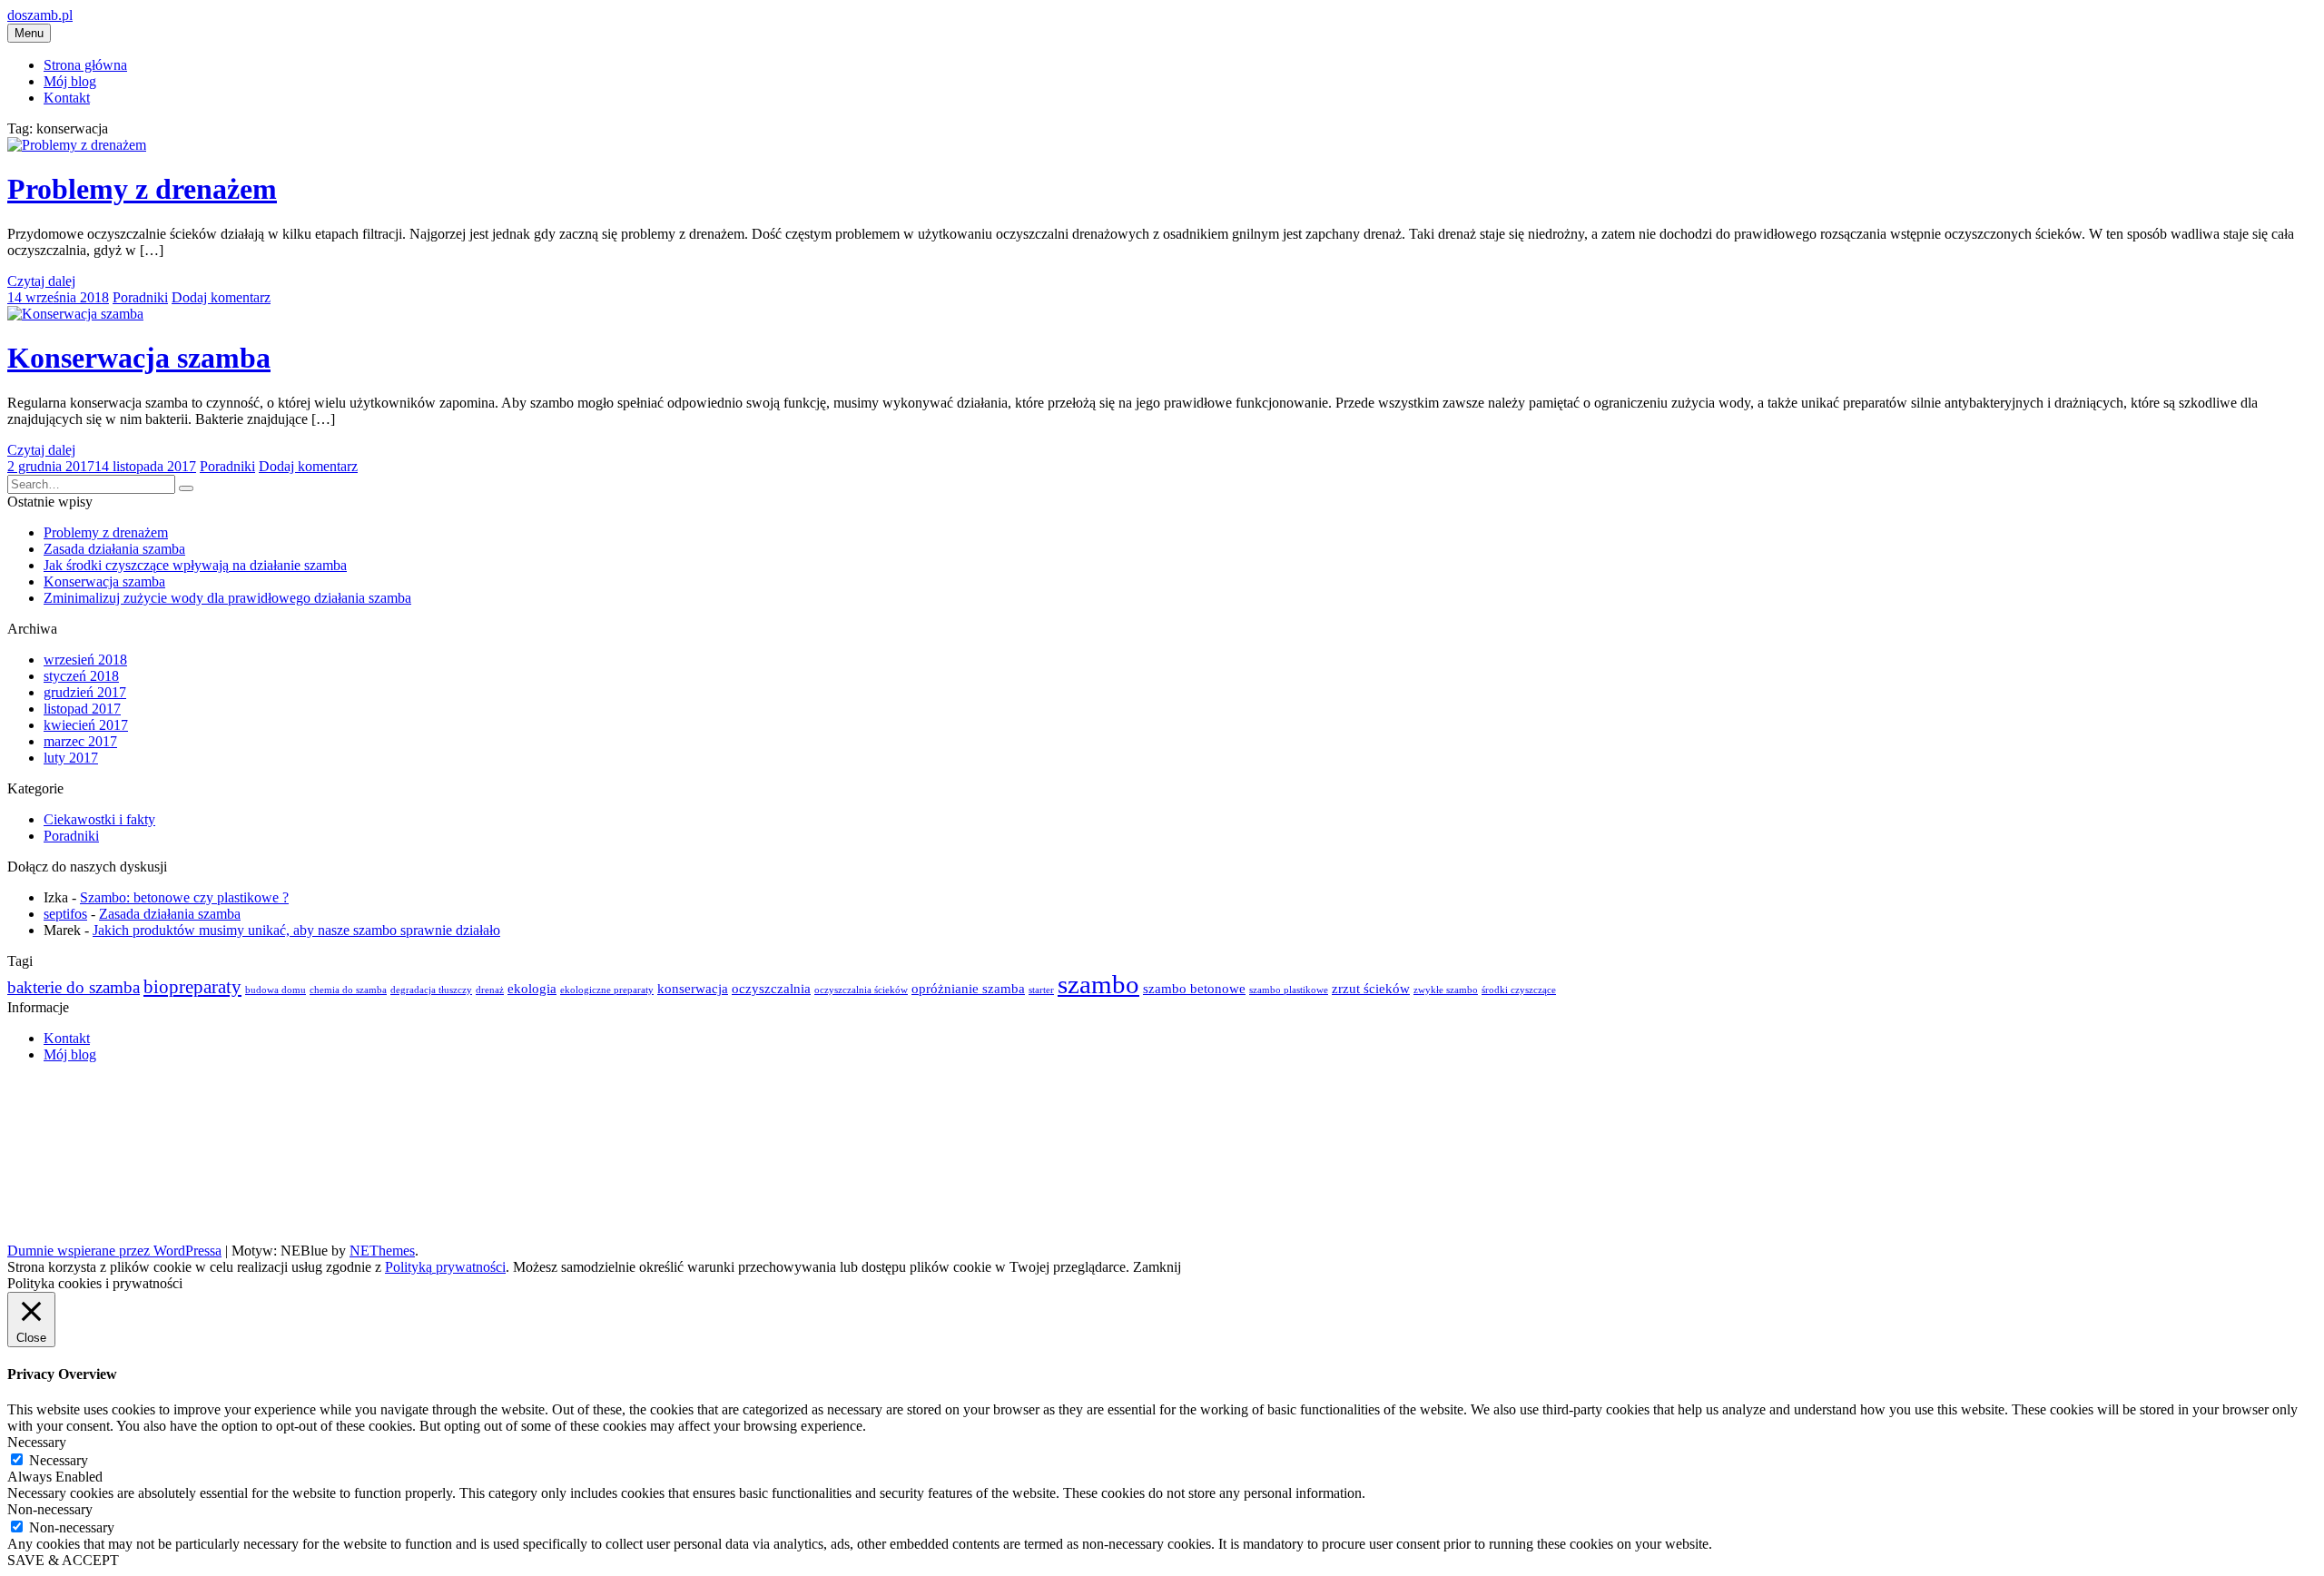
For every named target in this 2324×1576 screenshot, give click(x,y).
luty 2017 (71, 758)
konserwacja (693, 988)
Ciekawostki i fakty (99, 819)
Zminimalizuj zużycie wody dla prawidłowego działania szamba (227, 598)
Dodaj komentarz (221, 297)
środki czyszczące (1519, 990)
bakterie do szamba (74, 987)
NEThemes (382, 1251)
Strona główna (85, 65)
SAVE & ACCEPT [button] (63, 1560)
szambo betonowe (1194, 988)
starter (1041, 990)
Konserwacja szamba (139, 358)
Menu (29, 33)
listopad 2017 (82, 709)
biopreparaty (192, 987)
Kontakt (67, 98)
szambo (1098, 984)
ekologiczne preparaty (607, 990)
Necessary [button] (37, 1442)
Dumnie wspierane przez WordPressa (114, 1251)
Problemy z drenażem (142, 189)
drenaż (490, 990)
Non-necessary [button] (50, 1509)
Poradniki (140, 297)
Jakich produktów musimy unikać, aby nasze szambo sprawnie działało (296, 930)
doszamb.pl (40, 15)
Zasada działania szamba (114, 549)
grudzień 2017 (85, 692)
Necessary (59, 1460)
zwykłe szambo (1446, 990)
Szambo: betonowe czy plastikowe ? (184, 897)
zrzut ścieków (1371, 988)
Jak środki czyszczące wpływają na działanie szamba (195, 565)
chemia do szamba (348, 990)
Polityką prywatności (445, 1267)
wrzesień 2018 (85, 660)
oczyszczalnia (771, 988)
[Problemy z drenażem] (77, 145)
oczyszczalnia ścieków (861, 990)
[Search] (186, 488)
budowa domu (276, 990)
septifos (65, 914)
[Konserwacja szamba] (75, 314)
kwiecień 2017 (86, 725)
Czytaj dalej (41, 281)
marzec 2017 (80, 741)
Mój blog (70, 81)
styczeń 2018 (81, 676)
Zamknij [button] (1157, 1267)
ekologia (532, 988)
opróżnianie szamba (968, 988)
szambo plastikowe (1289, 990)
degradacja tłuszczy (431, 990)
